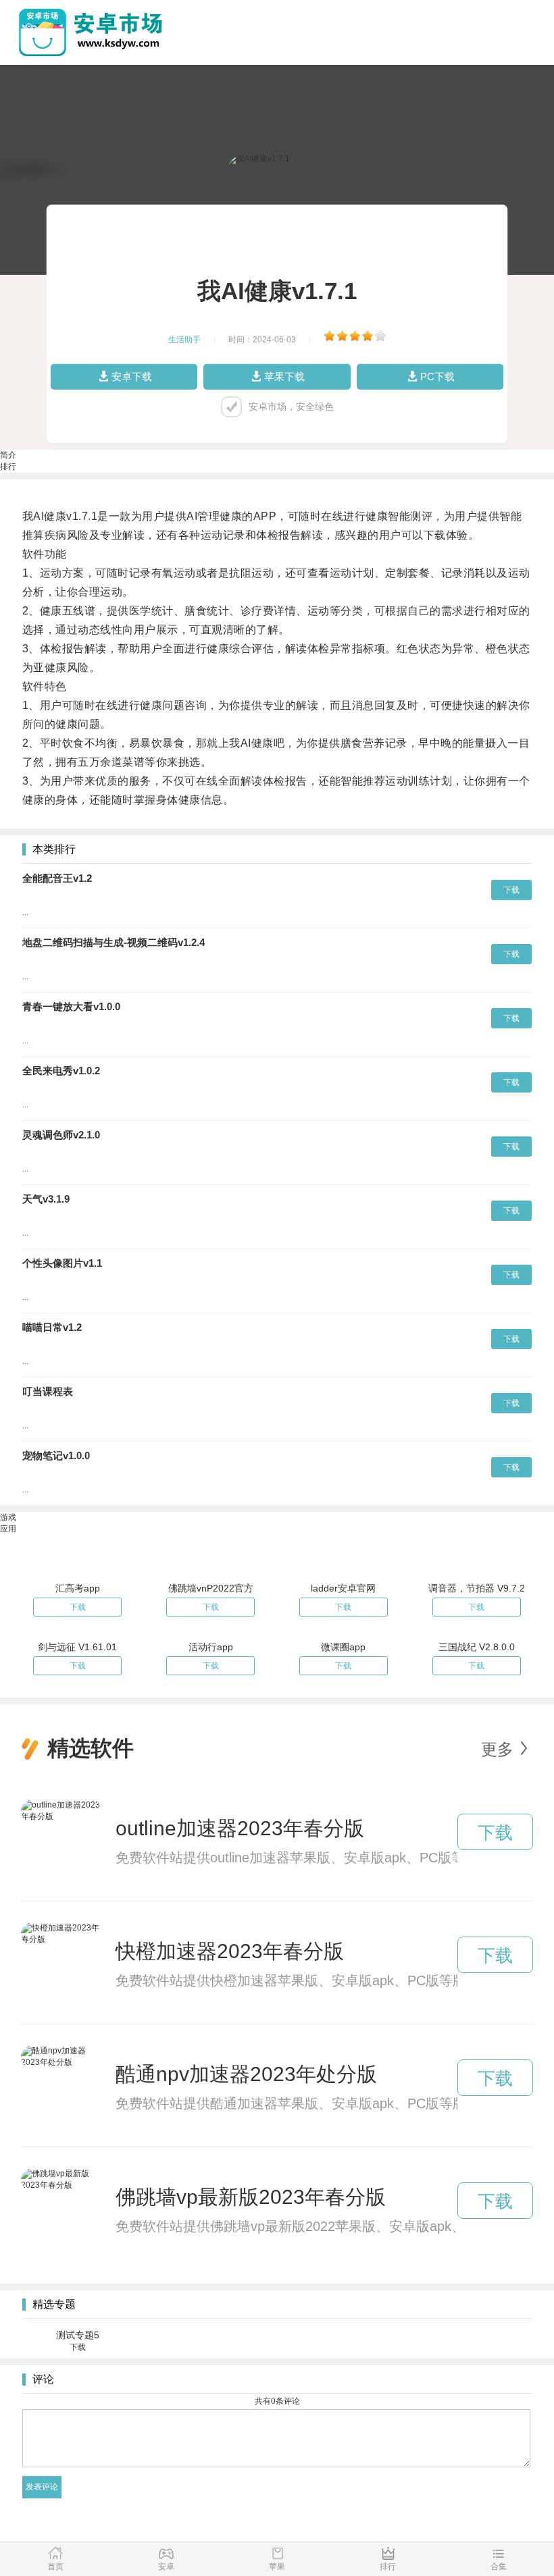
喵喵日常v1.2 (52, 1327)
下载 (511, 890)
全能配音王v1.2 (57, 878)
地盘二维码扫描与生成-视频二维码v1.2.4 (114, 942)
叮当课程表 (48, 1391)
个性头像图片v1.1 (62, 1263)
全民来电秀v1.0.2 (61, 1071)
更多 (497, 1749)
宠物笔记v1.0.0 (56, 1455)
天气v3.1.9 (46, 1199)
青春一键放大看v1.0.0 (71, 1006)
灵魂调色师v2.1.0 (61, 1135)
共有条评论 (277, 2401)
